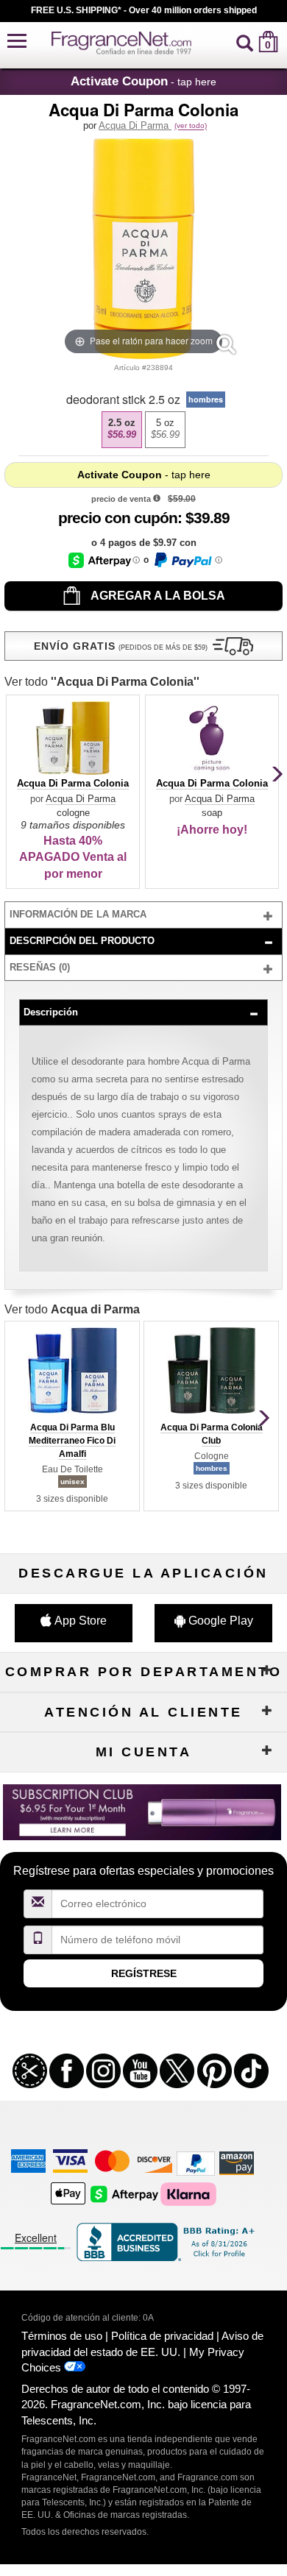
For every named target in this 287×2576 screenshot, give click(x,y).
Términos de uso (62, 2336)
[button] (17, 42)
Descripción (51, 1012)
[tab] (143, 915)
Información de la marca (78, 914)
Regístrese (144, 1973)
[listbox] (143, 430)
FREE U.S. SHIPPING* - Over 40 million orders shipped (144, 10)
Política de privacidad (162, 2336)
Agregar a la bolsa (157, 596)
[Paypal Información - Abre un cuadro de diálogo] (187, 560)
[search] (245, 42)
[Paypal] (196, 2162)
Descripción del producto (82, 941)
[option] (122, 430)
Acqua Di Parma (135, 125)
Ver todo (102, 682)
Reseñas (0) (40, 967)
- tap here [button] (143, 81)
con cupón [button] (118, 518)
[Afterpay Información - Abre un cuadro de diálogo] (104, 560)
